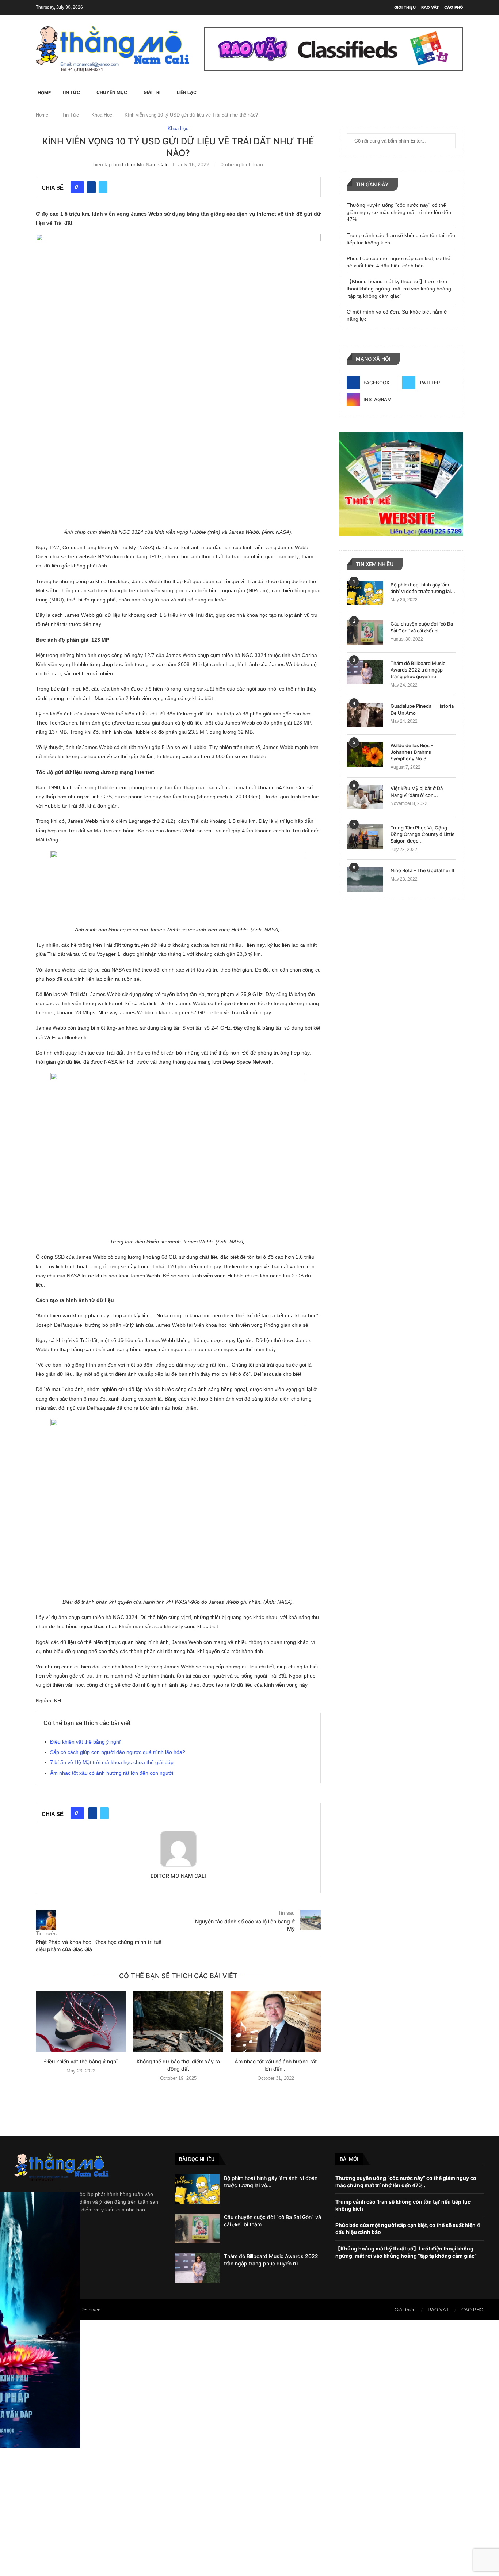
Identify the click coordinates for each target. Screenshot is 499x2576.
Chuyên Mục (112, 92)
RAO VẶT (430, 7)
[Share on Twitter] (103, 187)
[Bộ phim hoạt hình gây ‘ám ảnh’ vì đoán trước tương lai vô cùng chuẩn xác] (365, 594)
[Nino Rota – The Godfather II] (365, 879)
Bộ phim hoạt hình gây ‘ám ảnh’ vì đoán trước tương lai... (423, 588)
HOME (44, 93)
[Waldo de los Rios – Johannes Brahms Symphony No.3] (365, 754)
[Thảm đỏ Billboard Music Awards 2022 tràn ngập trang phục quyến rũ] (365, 672)
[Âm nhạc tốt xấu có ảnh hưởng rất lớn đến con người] (276, 2021)
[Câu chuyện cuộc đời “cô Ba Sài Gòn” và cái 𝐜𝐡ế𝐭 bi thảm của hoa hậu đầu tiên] (365, 633)
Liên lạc (187, 92)
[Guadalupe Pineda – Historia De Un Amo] (365, 715)
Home (42, 115)
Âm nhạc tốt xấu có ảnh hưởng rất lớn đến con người (112, 1773)
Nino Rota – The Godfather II (422, 870)
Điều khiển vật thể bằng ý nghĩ (85, 1742)
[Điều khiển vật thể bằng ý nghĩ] (81, 2021)
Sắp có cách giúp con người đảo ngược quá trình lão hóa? (118, 1752)
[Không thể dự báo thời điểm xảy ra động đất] (178, 2021)
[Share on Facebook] (91, 187)
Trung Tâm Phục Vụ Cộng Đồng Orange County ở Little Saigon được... (423, 834)
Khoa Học (102, 115)
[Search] (460, 92)
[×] (249, 2448)
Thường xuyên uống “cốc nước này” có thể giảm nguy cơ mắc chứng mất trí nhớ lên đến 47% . (399, 212)
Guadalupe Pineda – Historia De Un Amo (422, 709)
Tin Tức (71, 92)
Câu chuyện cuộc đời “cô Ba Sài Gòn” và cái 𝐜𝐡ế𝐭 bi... (422, 627)
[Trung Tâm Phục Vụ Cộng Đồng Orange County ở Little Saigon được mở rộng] (365, 837)
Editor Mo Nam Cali (144, 164)
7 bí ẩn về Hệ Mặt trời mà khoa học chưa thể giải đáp (112, 1762)
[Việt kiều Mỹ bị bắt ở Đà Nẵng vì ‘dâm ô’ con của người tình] (365, 797)
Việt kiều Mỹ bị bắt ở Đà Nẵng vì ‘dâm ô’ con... (417, 791)
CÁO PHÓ (454, 7)
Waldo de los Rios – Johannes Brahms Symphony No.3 (412, 752)
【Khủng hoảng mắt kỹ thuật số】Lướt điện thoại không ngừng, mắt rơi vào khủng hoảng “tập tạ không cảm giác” (399, 288)
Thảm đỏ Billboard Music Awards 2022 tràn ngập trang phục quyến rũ (418, 670)
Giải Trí (152, 92)
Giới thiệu (405, 7)
